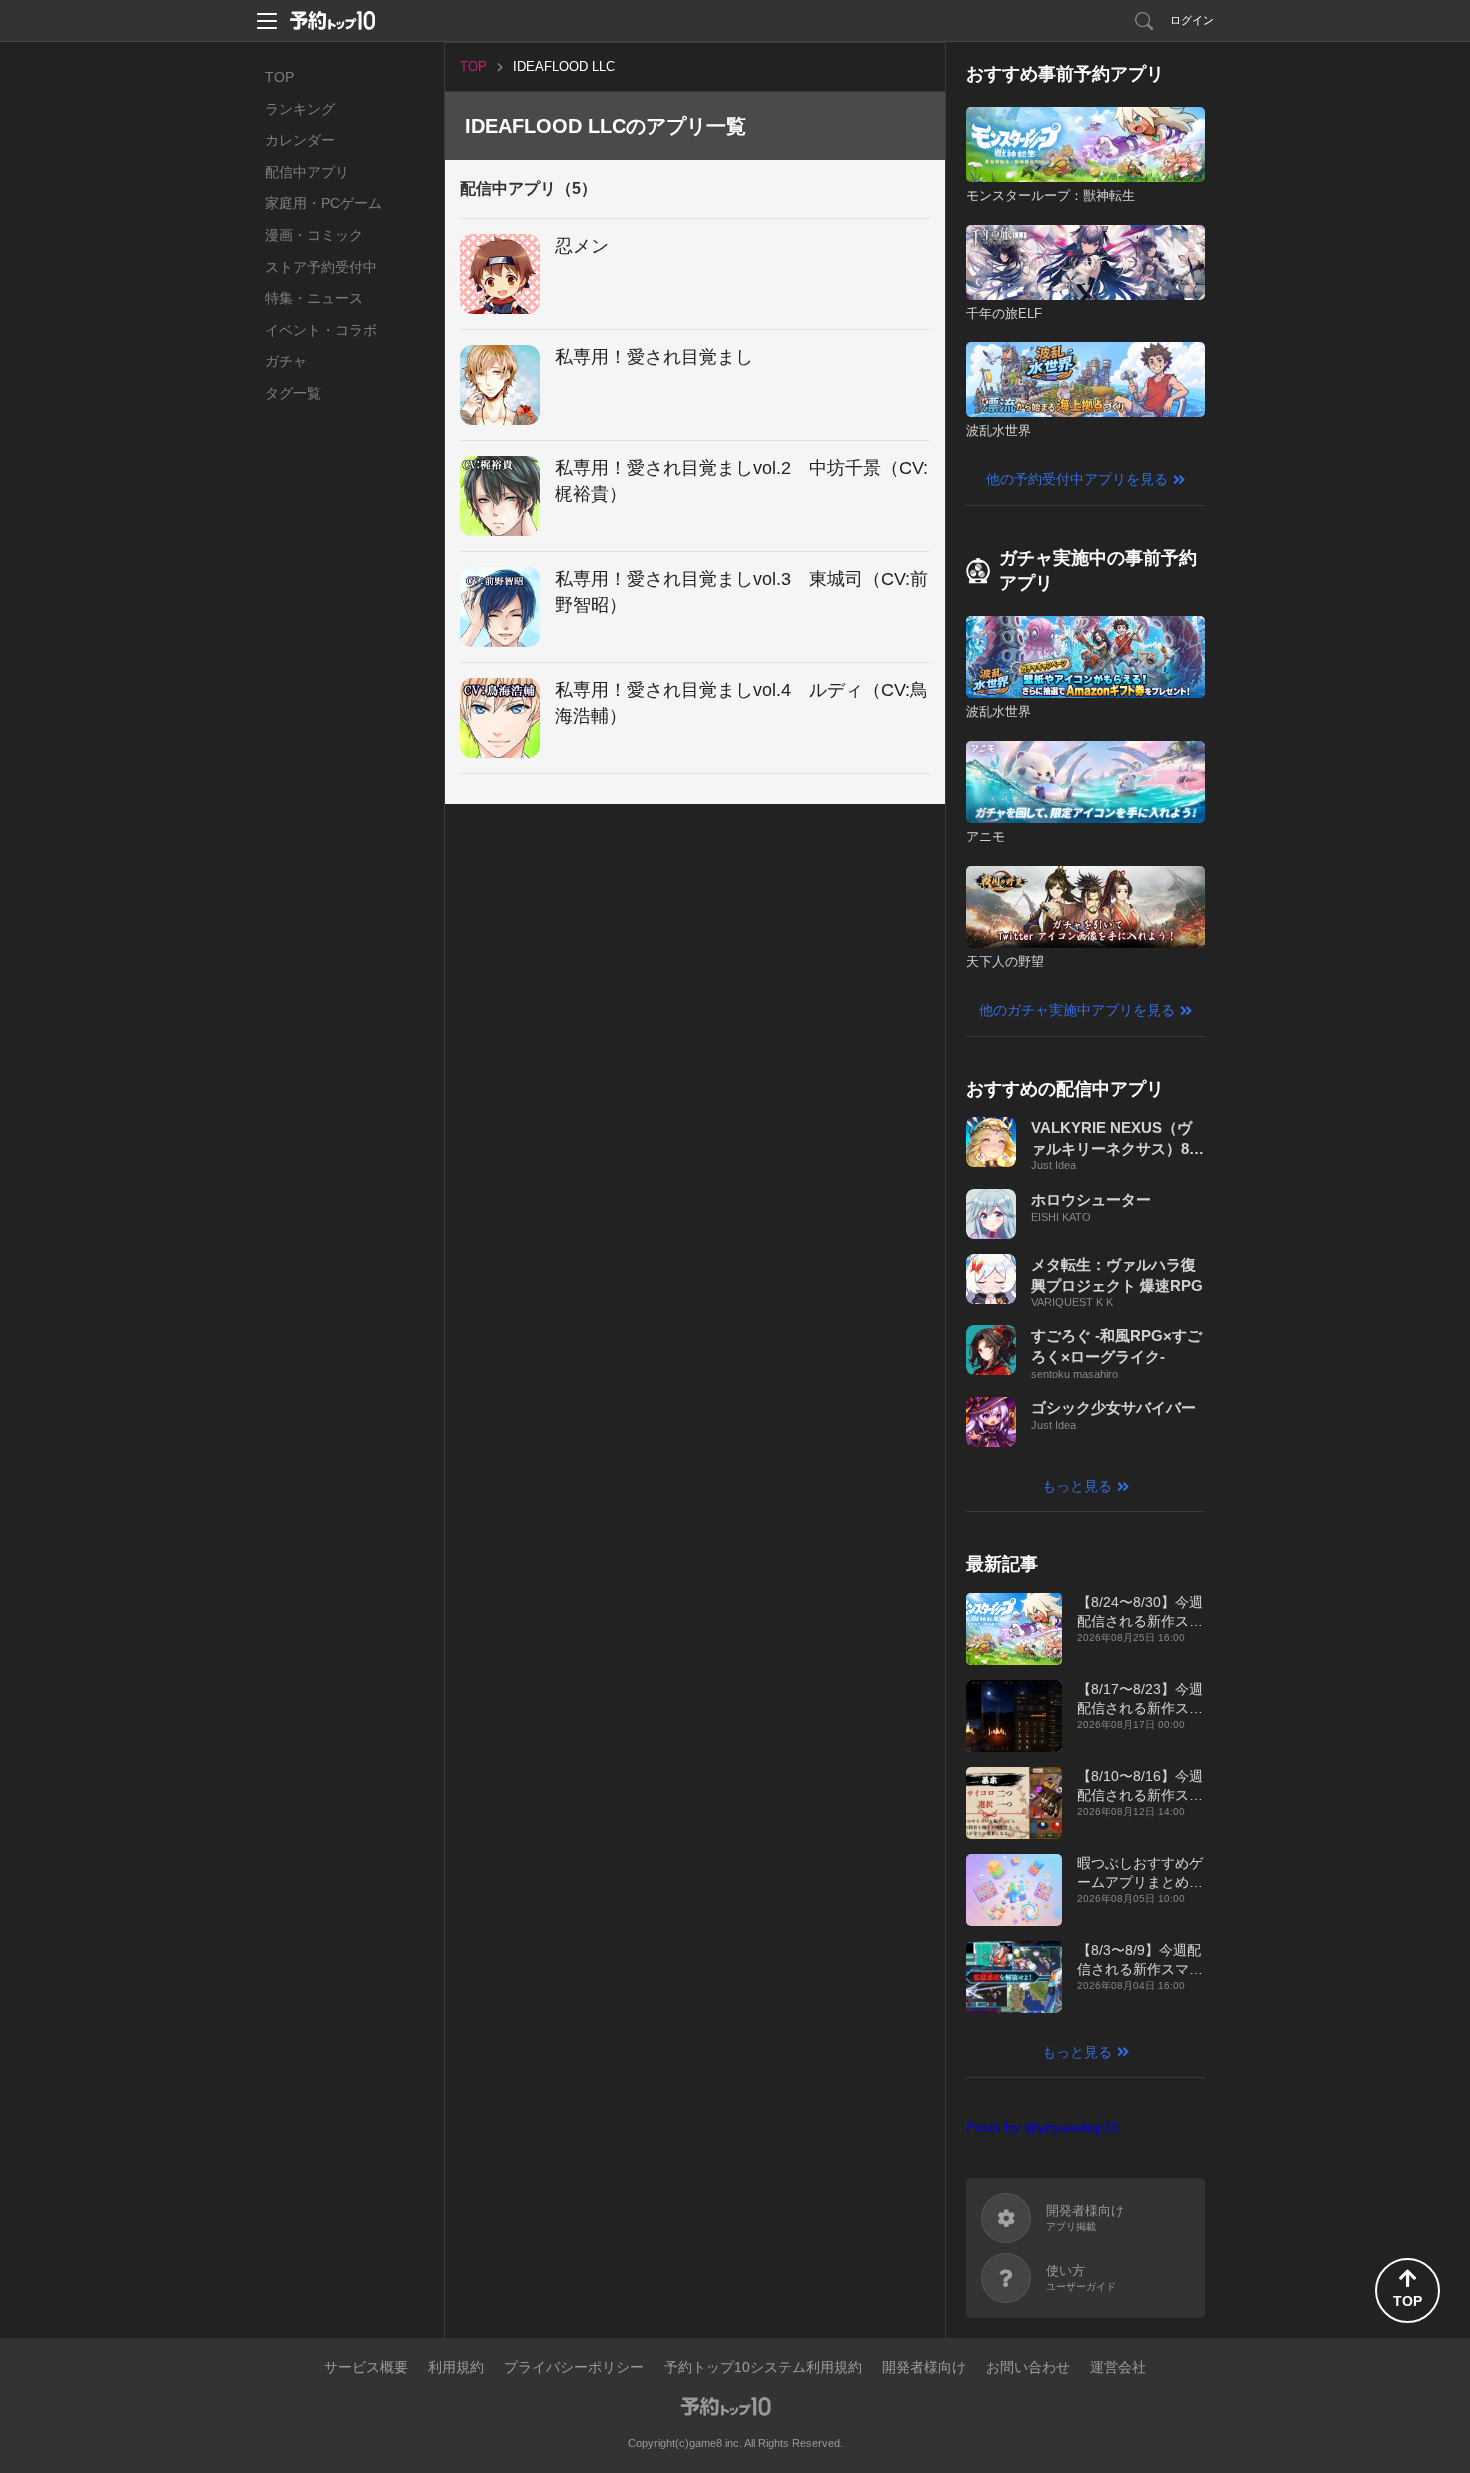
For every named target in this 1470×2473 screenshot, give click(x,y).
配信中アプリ (307, 172)
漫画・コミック (314, 235)
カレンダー (300, 140)
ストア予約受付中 (321, 267)
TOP (279, 77)
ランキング (300, 109)
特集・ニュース (314, 298)
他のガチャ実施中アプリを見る (1077, 1010)
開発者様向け (924, 2367)
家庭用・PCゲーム (323, 203)
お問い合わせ (1028, 2367)
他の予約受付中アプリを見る (1077, 479)
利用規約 (456, 2367)
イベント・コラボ (321, 330)
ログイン (1192, 20)
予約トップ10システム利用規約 (763, 2367)
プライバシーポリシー (574, 2367)
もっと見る (1077, 1486)
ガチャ (286, 361)
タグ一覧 (293, 393)
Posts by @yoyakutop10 (1042, 2127)
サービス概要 (366, 2367)
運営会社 (1118, 2367)
